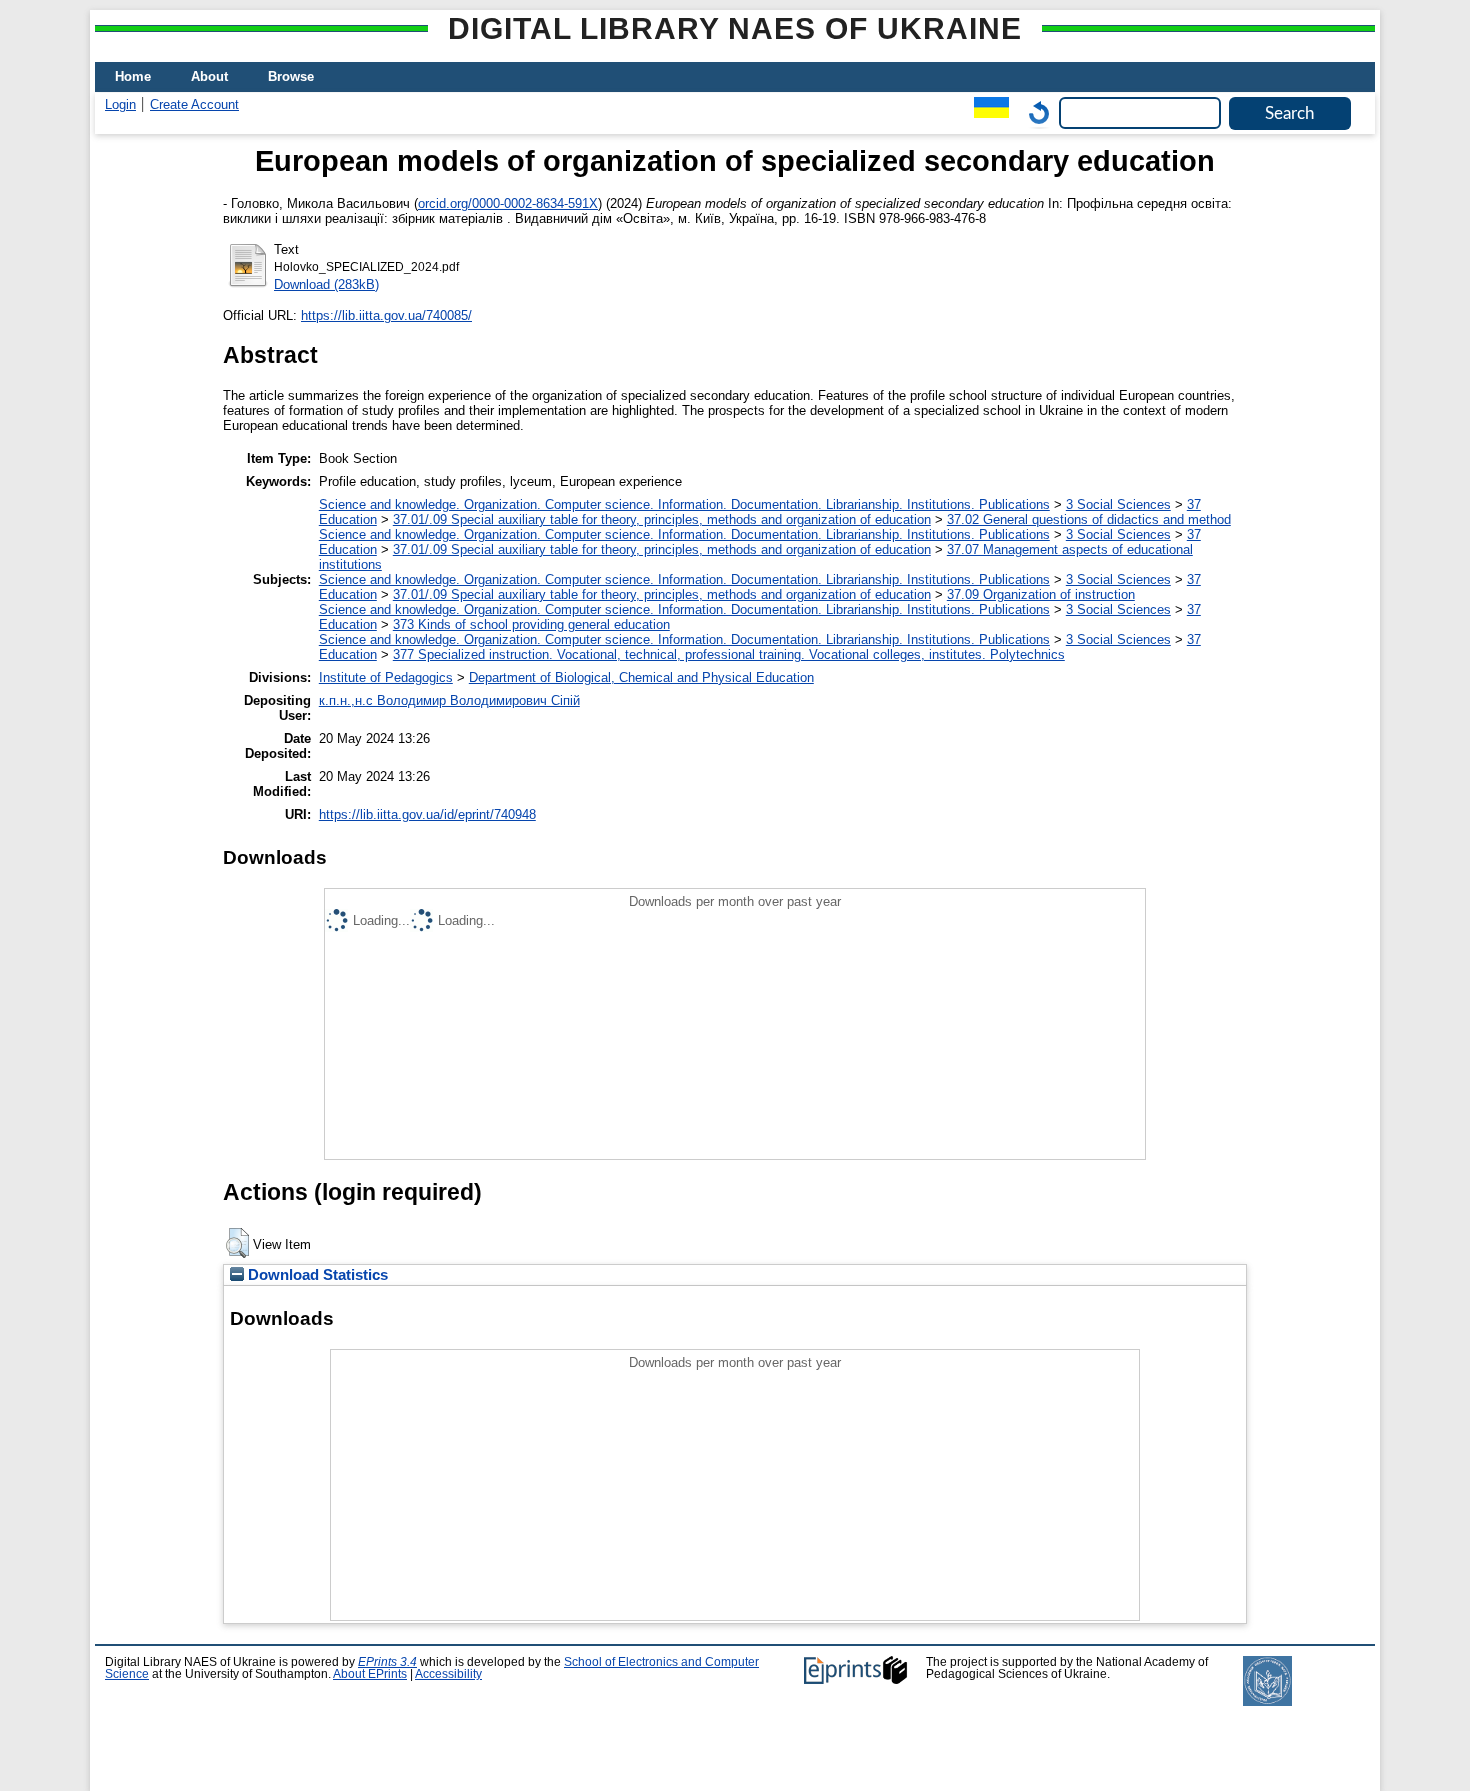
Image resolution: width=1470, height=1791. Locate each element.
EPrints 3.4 (387, 1662)
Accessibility (448, 1674)
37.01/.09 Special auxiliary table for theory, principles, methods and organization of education (662, 519)
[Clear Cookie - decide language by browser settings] (1034, 112)
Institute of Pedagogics (386, 677)
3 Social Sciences (1118, 504)
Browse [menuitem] (291, 76)
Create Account (194, 104)
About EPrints (370, 1674)
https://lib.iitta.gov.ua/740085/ (386, 315)
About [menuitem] (209, 76)
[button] (237, 1243)
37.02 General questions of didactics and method (1089, 519)
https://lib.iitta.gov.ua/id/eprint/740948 (427, 814)
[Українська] (986, 112)
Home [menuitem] (133, 76)
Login (120, 104)
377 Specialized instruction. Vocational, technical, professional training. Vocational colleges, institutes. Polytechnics (729, 654)
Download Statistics (316, 1275)
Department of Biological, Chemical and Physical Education (641, 677)
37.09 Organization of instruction (1041, 594)
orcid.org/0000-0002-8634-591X (508, 203)
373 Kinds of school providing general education (531, 624)
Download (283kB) (326, 284)
